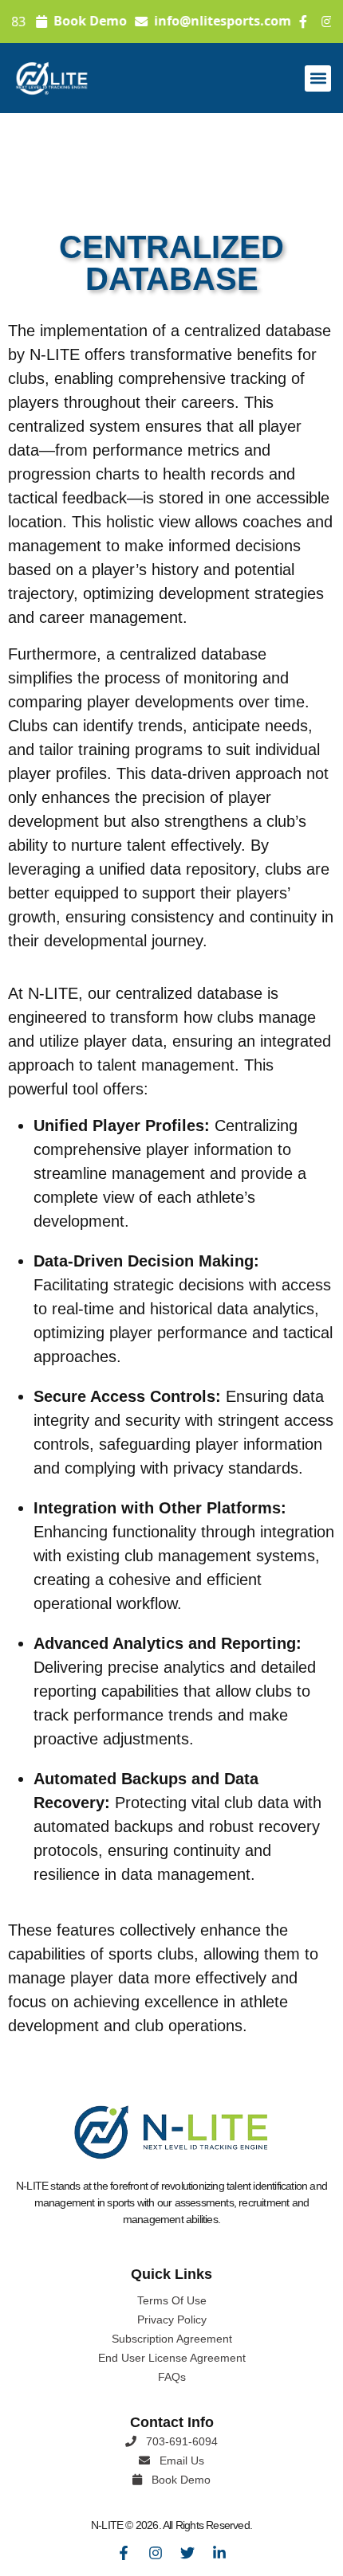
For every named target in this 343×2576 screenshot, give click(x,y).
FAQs (172, 2377)
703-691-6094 (180, 2441)
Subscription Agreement (172, 2339)
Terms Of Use (172, 2300)
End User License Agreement (172, 2358)
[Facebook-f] (124, 2553)
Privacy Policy (172, 2320)
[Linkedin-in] (219, 2553)
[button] (318, 78)
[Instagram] (156, 2553)
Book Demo (98, 22)
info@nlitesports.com (231, 22)
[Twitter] (187, 2553)
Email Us (180, 2461)
